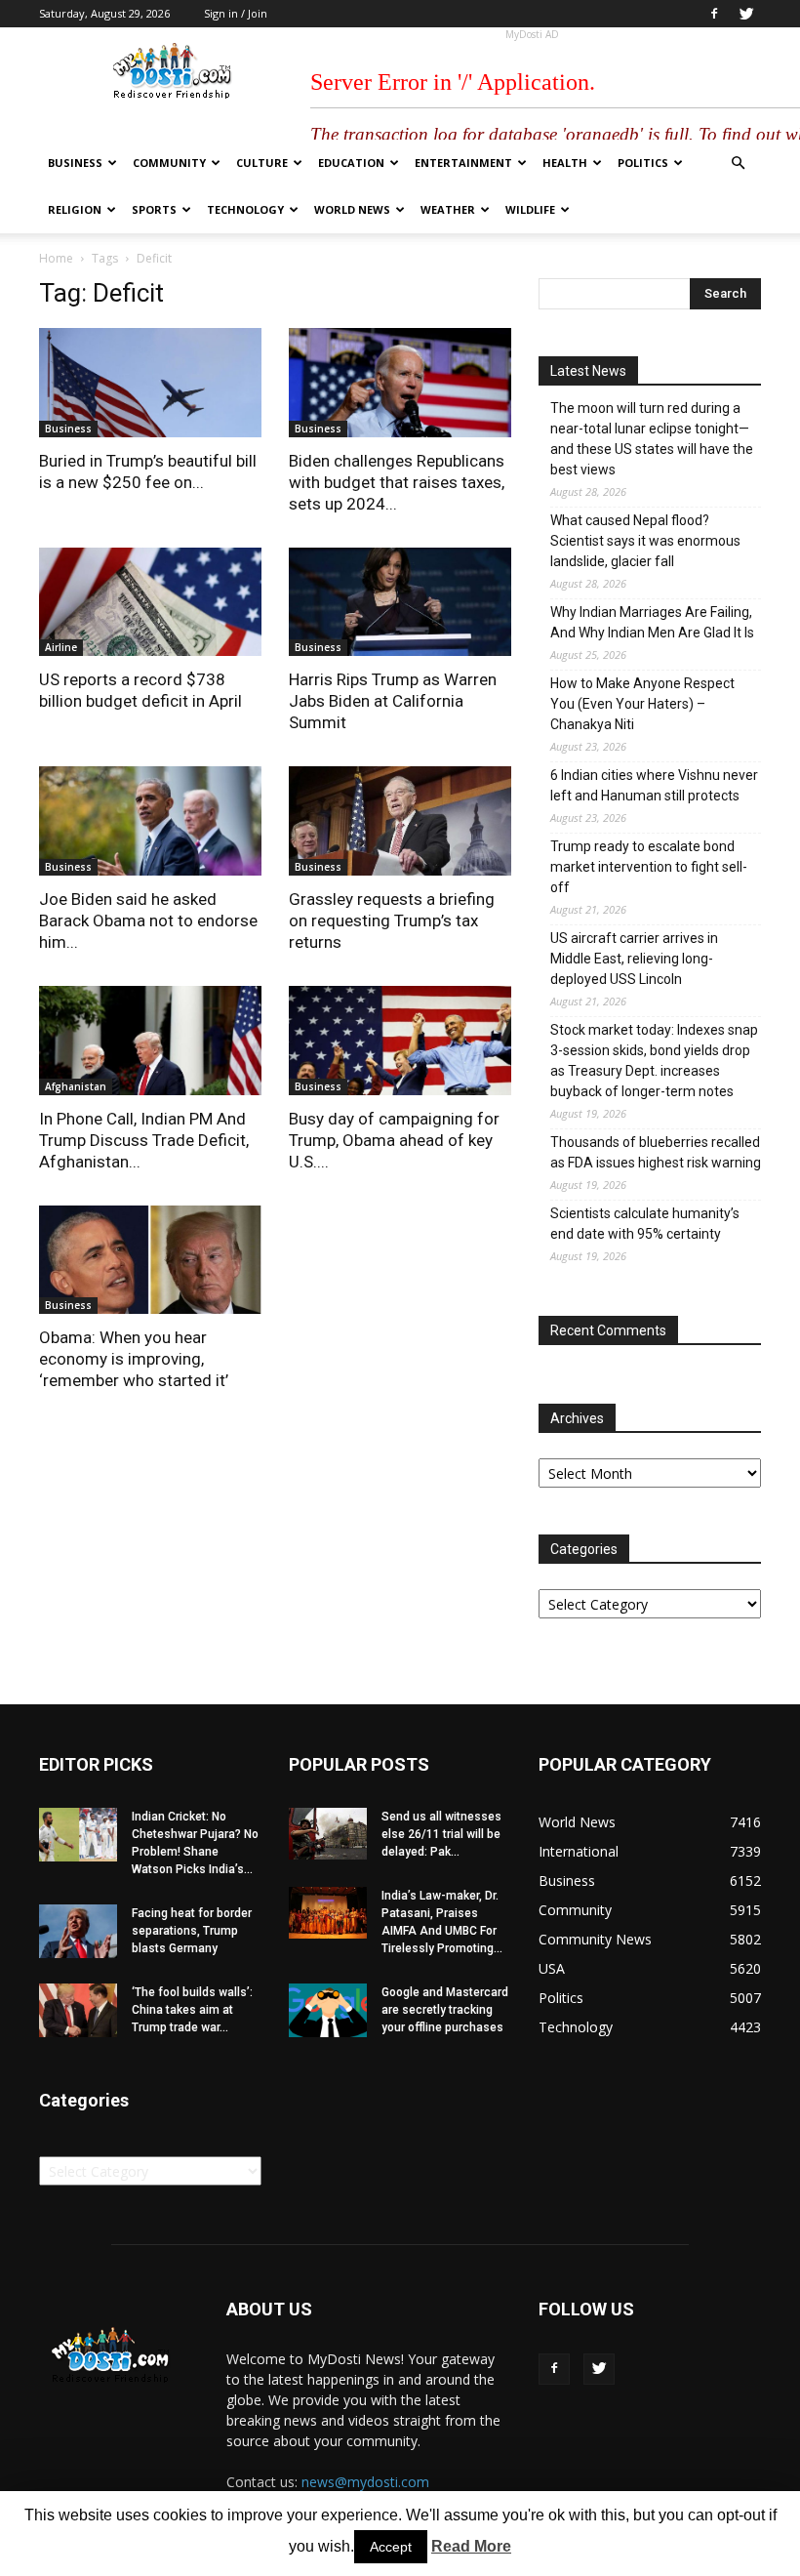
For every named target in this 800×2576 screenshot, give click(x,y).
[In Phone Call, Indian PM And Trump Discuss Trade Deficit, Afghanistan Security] (150, 1041)
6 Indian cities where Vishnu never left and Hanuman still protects (654, 785)
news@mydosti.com (365, 2482)
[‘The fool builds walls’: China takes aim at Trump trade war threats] (78, 2010)
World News (352, 209)
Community (169, 163)
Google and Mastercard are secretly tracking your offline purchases (445, 2010)
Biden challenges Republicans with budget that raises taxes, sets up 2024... (397, 482)
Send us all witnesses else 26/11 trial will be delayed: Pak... (441, 1834)
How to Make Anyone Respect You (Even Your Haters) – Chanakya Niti (642, 704)
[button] (738, 164)
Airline (61, 647)
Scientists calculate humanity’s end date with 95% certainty (645, 1224)
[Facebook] (714, 14)
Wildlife (530, 209)
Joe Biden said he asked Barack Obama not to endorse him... (148, 920)
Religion (75, 209)
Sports (154, 209)
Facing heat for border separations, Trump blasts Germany (192, 1931)
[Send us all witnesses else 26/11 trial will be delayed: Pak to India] (328, 1834)
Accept (391, 2547)
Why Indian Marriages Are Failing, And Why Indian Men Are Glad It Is (652, 622)
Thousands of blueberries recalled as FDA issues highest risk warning (656, 1152)
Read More (471, 2546)
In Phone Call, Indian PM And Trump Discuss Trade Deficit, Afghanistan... (144, 1140)
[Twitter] (746, 14)
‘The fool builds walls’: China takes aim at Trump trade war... (192, 2010)
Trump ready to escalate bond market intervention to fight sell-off (649, 867)
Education (351, 163)
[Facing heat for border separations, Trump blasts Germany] (78, 1931)
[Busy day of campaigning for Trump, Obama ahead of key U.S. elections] (400, 1041)
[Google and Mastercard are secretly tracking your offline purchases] (328, 2010)
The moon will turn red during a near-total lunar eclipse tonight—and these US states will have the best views (652, 439)
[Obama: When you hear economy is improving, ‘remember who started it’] (150, 1260)
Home (56, 258)
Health (565, 163)
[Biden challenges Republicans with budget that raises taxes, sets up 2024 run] (400, 383)
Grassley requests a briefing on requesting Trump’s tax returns (392, 920)
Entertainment (463, 163)
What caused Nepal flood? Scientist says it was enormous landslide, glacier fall (645, 541)
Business (75, 163)
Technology (245, 209)
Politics (643, 163)
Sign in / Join (236, 13)
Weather (448, 209)
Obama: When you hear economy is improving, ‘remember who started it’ (134, 1359)
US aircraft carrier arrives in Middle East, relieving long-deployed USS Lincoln (634, 959)
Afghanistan (76, 1086)
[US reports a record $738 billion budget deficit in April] (150, 602)
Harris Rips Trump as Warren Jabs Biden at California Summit (393, 701)
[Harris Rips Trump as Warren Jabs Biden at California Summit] (400, 602)
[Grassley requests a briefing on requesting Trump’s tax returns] (400, 821)
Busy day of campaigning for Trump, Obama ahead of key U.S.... (394, 1140)
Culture (262, 163)
